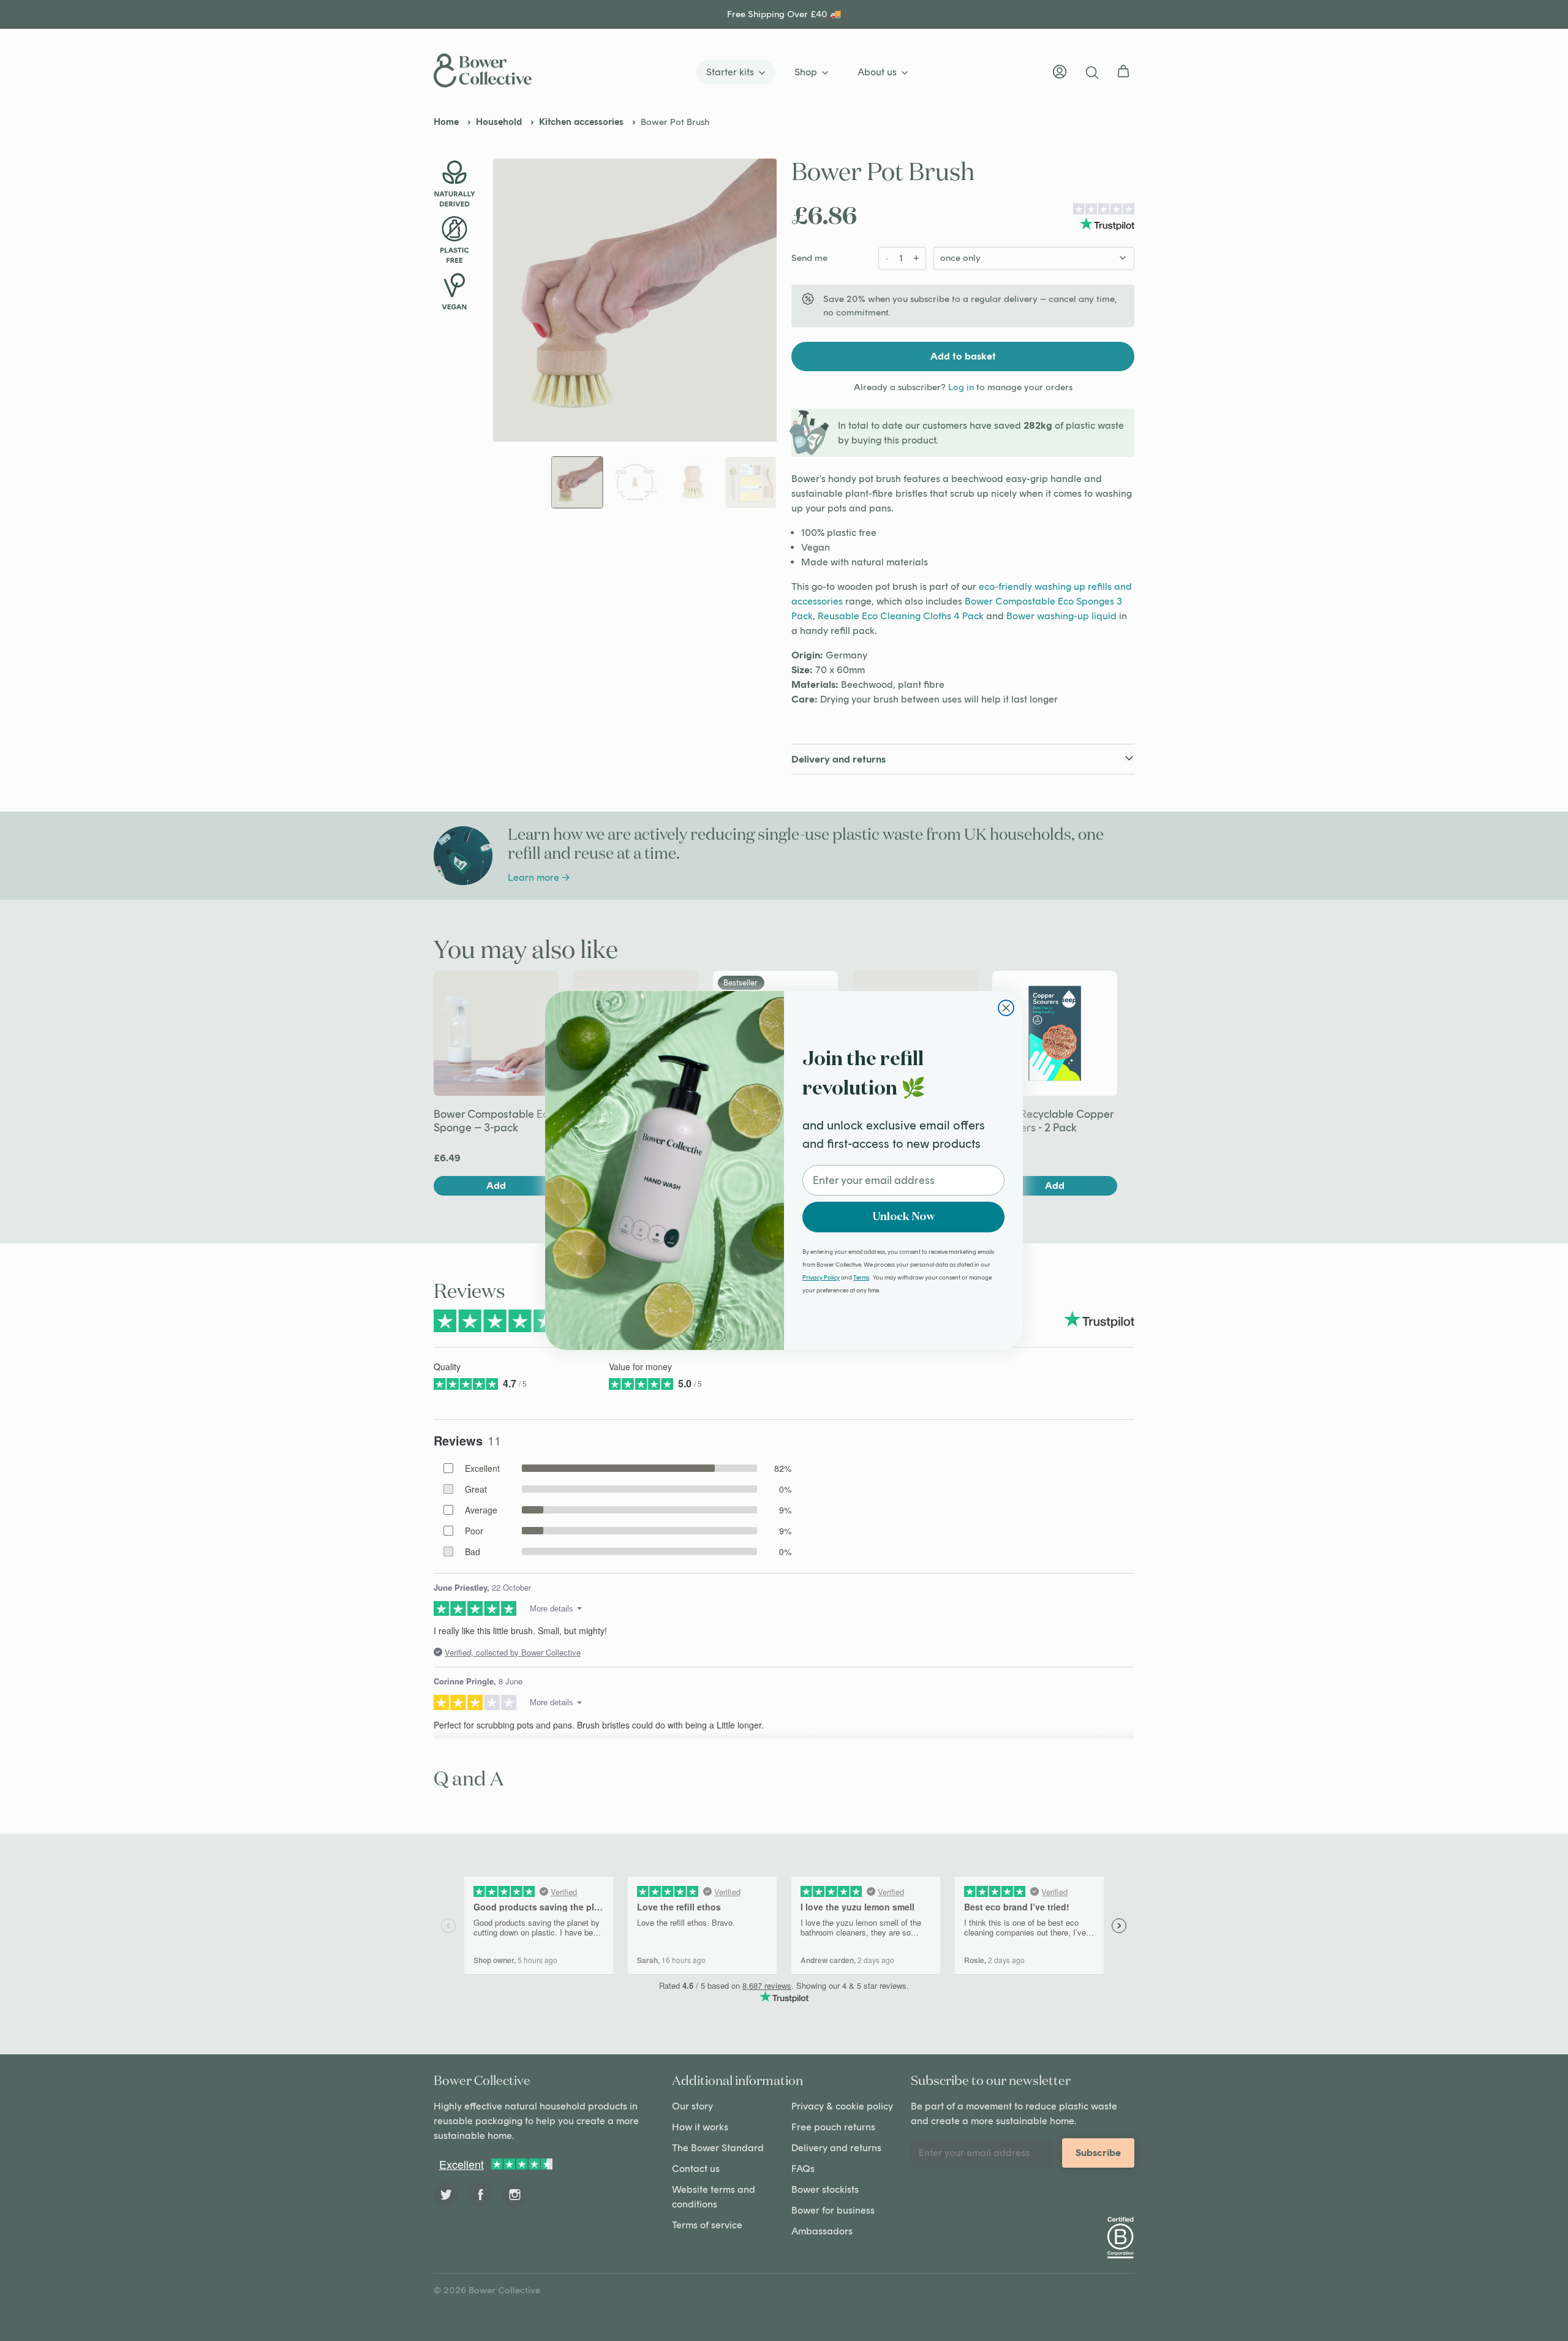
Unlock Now (904, 1217)
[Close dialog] (1006, 1008)
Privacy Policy (821, 1277)
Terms (861, 1277)
